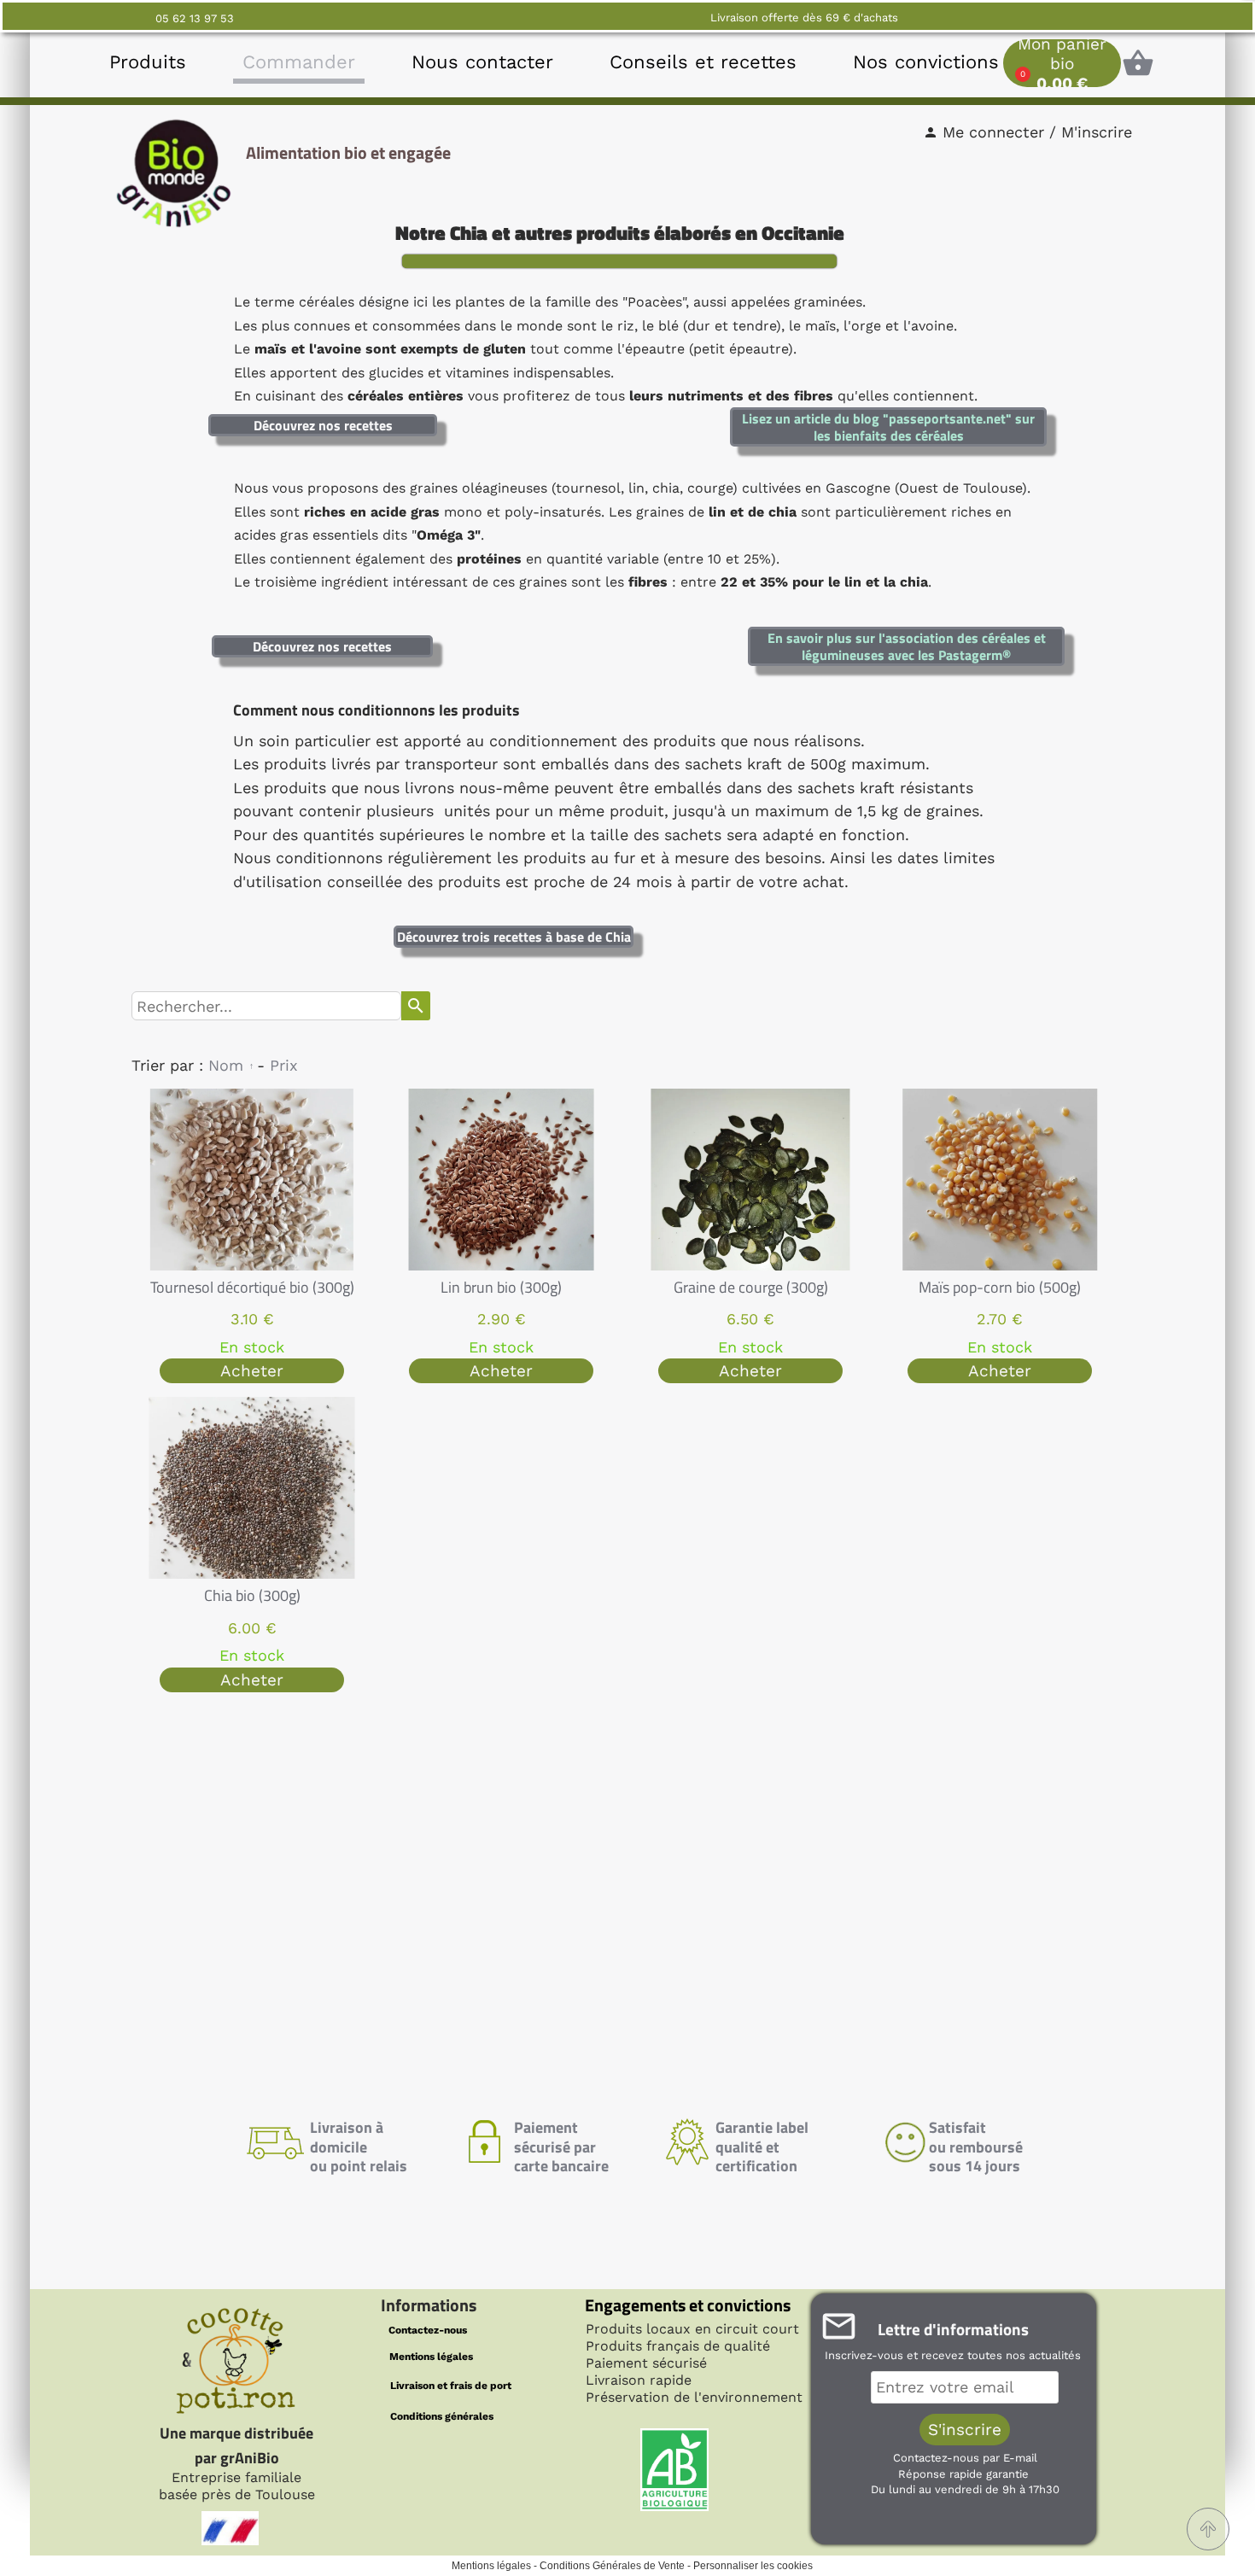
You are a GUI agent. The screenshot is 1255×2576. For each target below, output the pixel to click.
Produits (148, 62)
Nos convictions (926, 62)
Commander (299, 62)
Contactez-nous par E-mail (965, 2458)
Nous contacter (482, 62)
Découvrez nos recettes (323, 425)
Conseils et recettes (703, 62)
